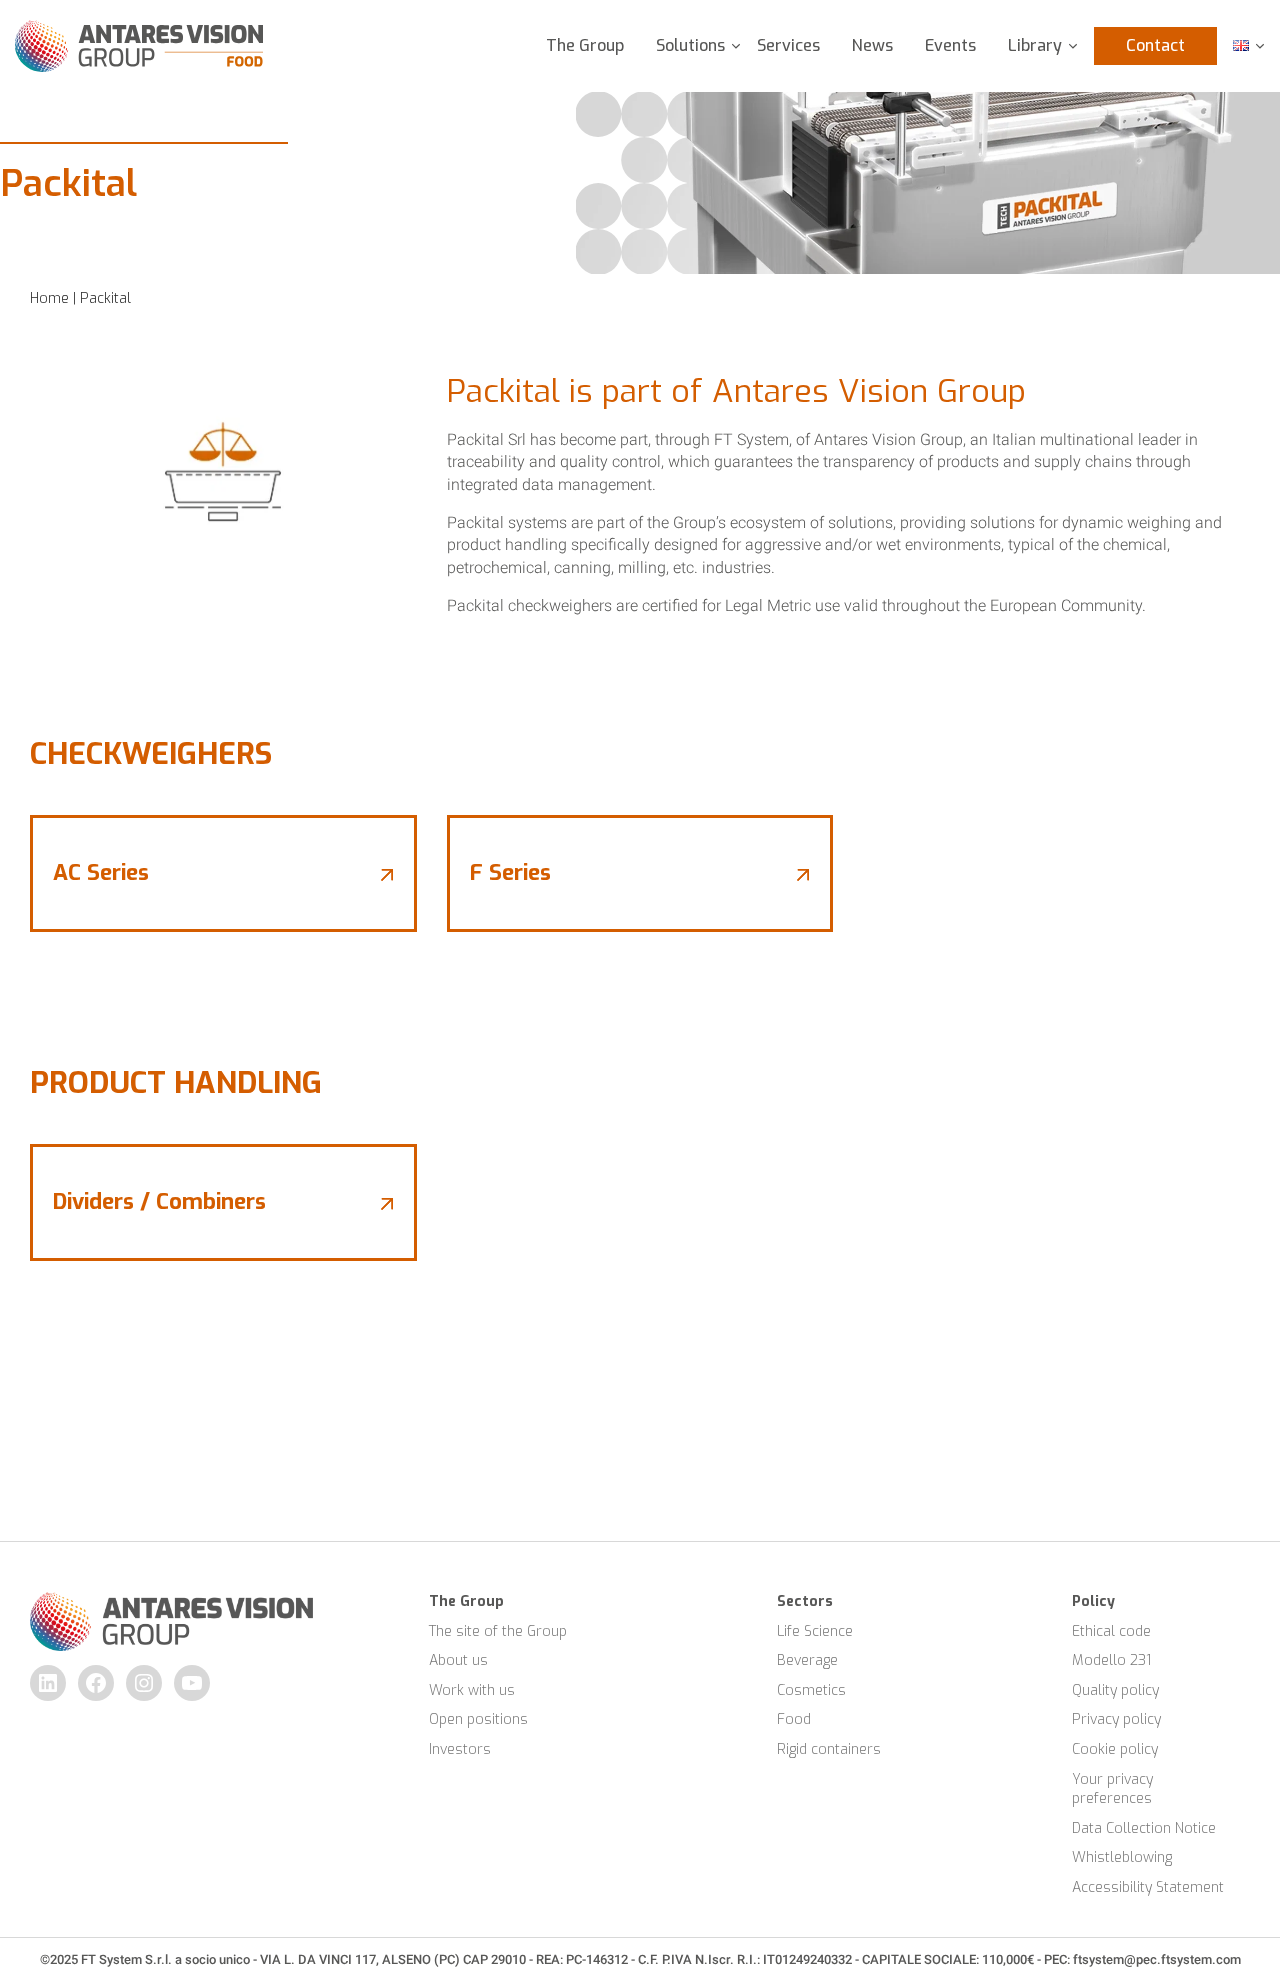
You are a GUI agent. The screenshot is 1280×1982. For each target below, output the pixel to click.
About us (458, 1660)
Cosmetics (811, 1690)
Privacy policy (1116, 1719)
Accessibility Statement (1148, 1887)
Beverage (807, 1660)
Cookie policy (1115, 1749)
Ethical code (1111, 1631)
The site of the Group (498, 1631)
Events (950, 45)
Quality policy (1115, 1690)
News (872, 45)
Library (1035, 45)
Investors (460, 1749)
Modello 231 (1111, 1660)
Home (49, 298)
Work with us (472, 1690)
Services (788, 45)
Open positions (478, 1719)
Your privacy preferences (1114, 1789)
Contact (1155, 45)
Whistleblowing (1122, 1857)
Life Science (815, 1631)
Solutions (690, 45)
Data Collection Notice (1144, 1828)
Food (794, 1719)
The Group (585, 45)
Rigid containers (829, 1749)
